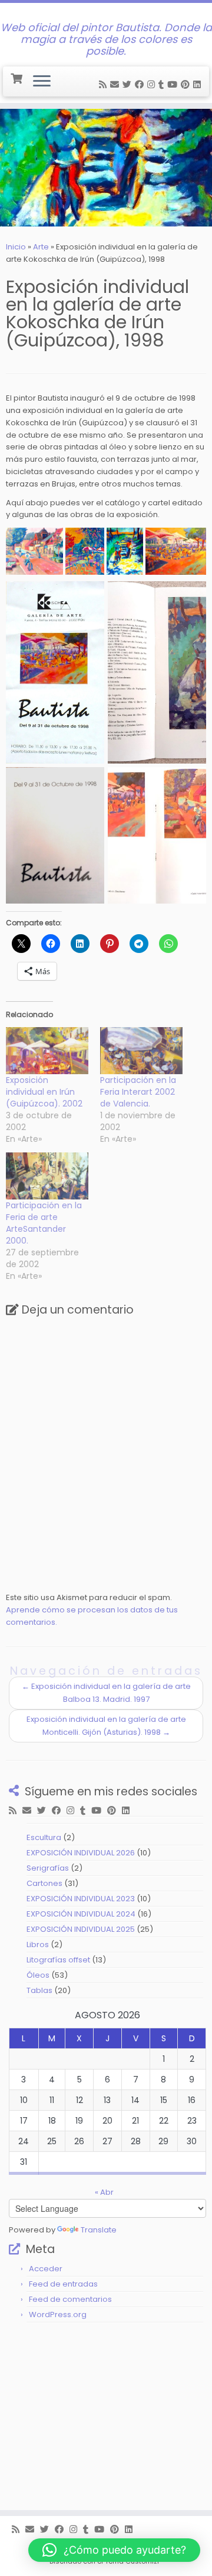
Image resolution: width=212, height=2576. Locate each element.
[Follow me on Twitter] (129, 84)
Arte (41, 247)
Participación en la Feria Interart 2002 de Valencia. (138, 1092)
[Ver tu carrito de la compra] (17, 77)
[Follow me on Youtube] (174, 84)
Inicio (16, 247)
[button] (34, 551)
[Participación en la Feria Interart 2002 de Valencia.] (141, 1051)
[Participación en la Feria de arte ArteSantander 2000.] (47, 1176)
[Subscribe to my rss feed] (105, 84)
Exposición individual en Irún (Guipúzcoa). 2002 (44, 1092)
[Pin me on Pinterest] (187, 84)
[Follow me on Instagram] (153, 84)
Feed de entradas (63, 2284)
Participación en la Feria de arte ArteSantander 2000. (44, 1223)
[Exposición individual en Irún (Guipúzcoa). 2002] (47, 1051)
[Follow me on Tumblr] (163, 84)
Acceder (46, 2269)
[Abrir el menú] (42, 82)
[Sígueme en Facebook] (141, 84)
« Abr (104, 2192)
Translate (99, 2230)
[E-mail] (116, 84)
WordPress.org (58, 2315)
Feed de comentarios (70, 2299)
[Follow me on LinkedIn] (199, 84)
